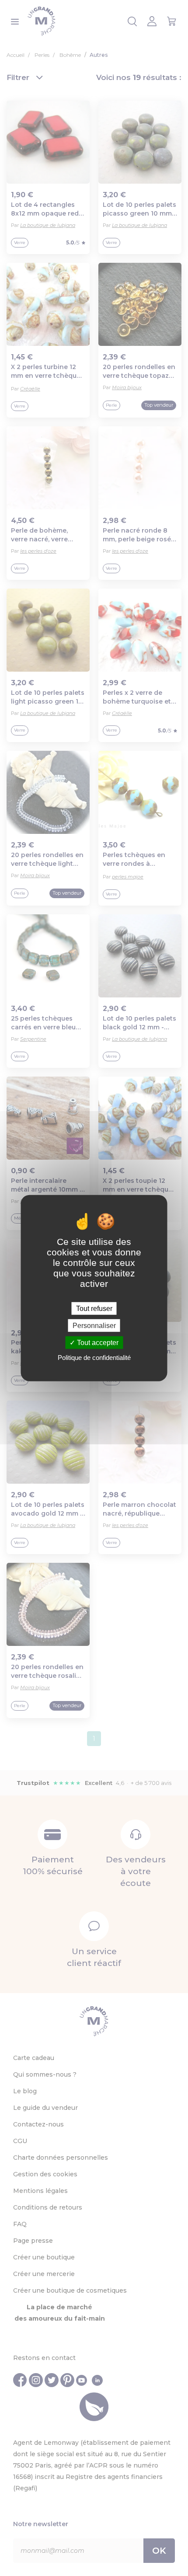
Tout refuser (94, 1308)
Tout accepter (97, 1343)
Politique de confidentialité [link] (94, 1358)
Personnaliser (94, 1325)
